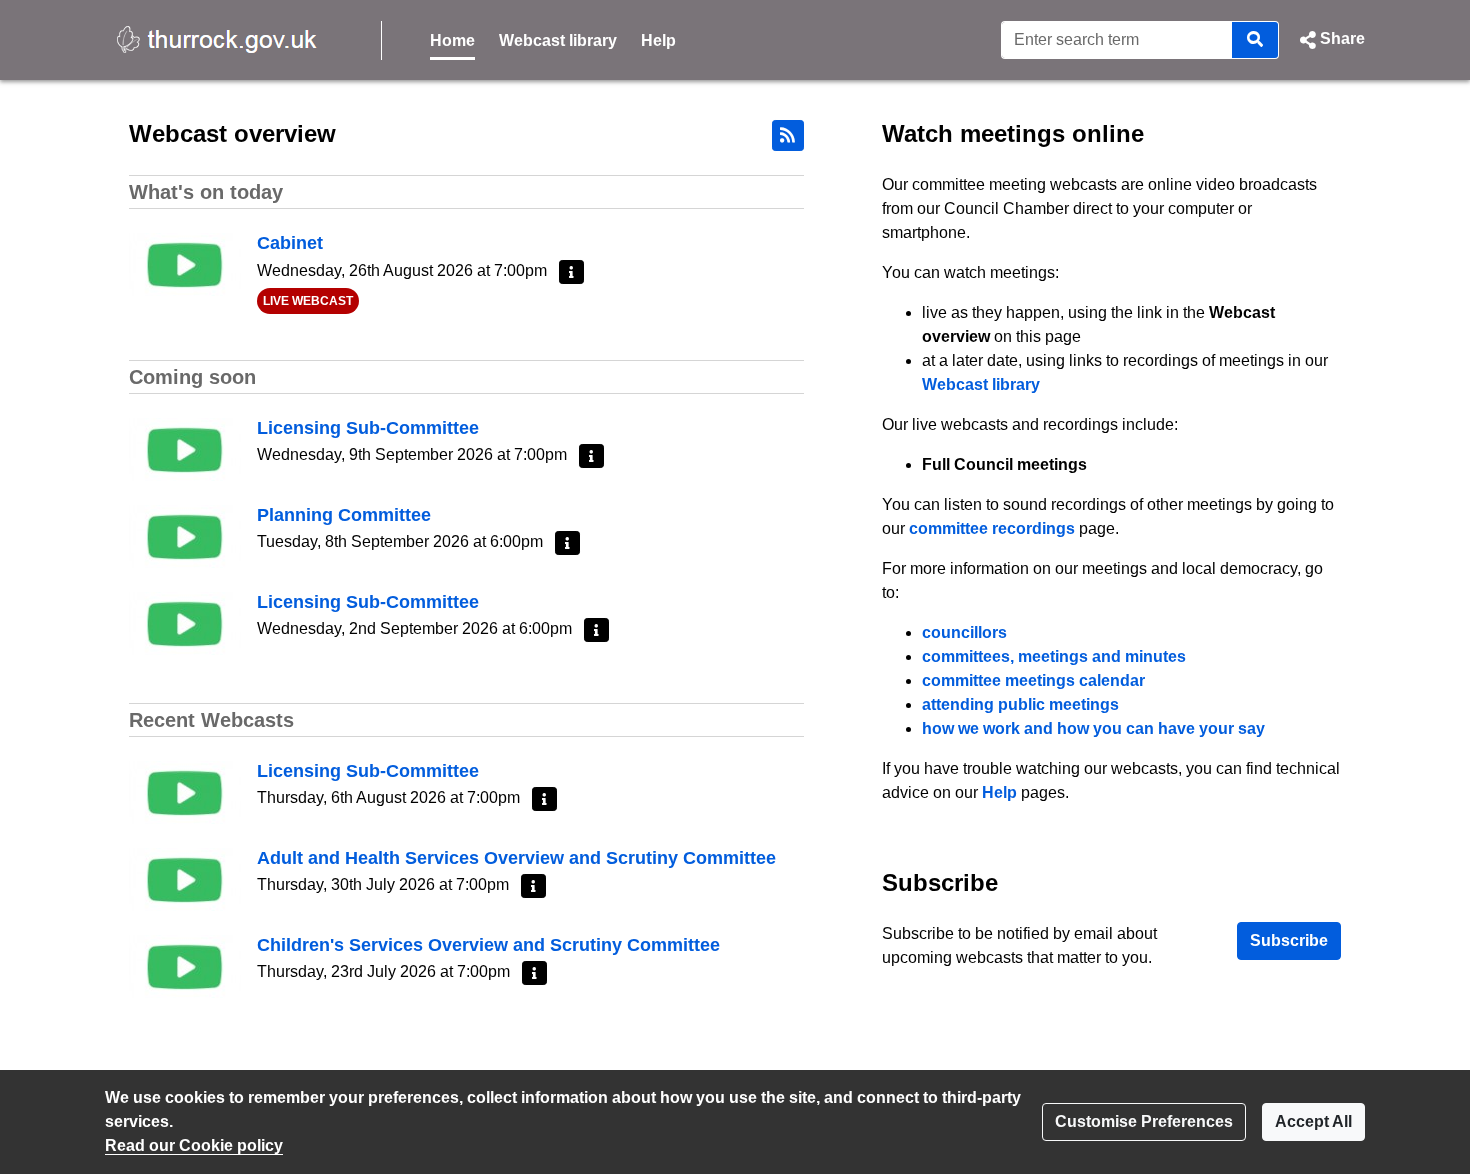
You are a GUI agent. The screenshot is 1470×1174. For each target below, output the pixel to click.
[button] (1330, 40)
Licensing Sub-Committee (368, 428)
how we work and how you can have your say (1093, 728)
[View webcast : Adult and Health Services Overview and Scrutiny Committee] (185, 877)
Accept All (1313, 1121)
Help (658, 40)
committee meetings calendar (1033, 680)
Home (452, 40)
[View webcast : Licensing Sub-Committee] (185, 447)
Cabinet (290, 243)
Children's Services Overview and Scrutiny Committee (488, 945)
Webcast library (558, 40)
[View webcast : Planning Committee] (185, 534)
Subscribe (1289, 940)
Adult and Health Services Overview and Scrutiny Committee (516, 858)
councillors (964, 632)
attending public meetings (1020, 704)
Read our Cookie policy (194, 1145)
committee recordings (992, 528)
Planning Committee (344, 515)
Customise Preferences (1144, 1121)
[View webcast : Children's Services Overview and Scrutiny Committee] (185, 964)
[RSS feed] (788, 135)
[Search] (1255, 40)
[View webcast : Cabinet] (185, 263)
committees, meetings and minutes (1054, 656)
